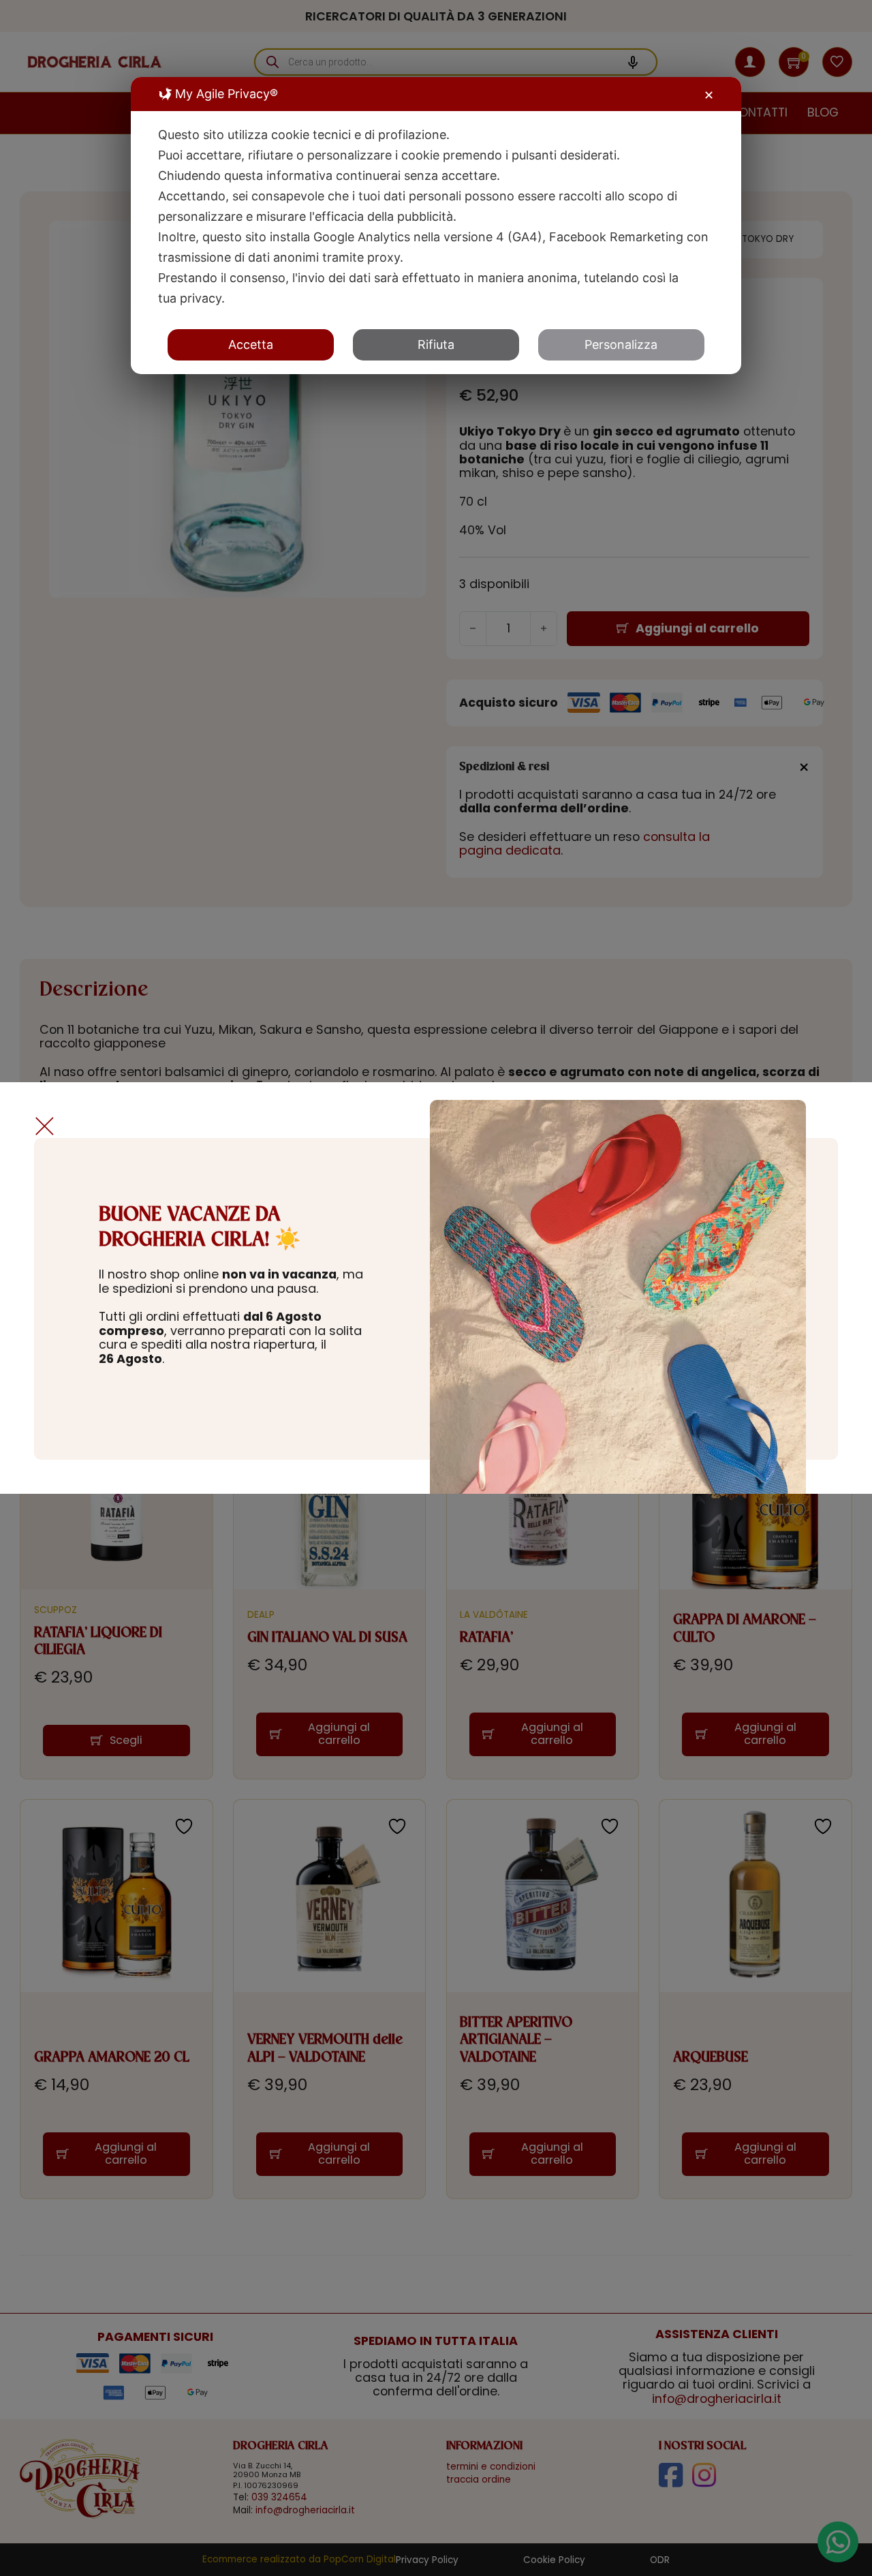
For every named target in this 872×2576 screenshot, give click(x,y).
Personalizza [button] (621, 344)
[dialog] (436, 226)
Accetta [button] (251, 344)
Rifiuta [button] (436, 344)
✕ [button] (709, 95)
